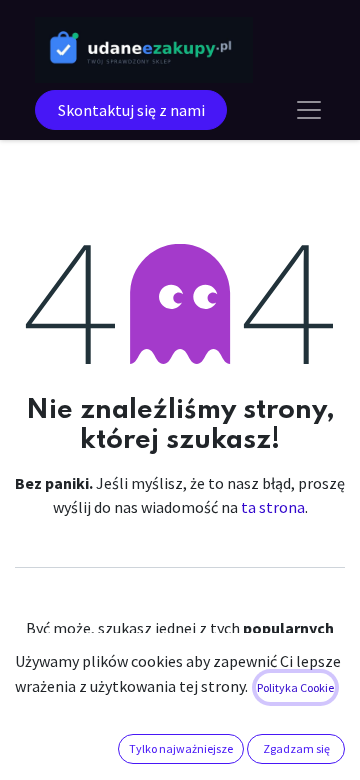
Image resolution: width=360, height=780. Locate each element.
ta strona (273, 507)
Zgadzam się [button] (296, 748)
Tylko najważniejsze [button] (181, 748)
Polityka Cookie (295, 687)
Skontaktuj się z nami (131, 110)
